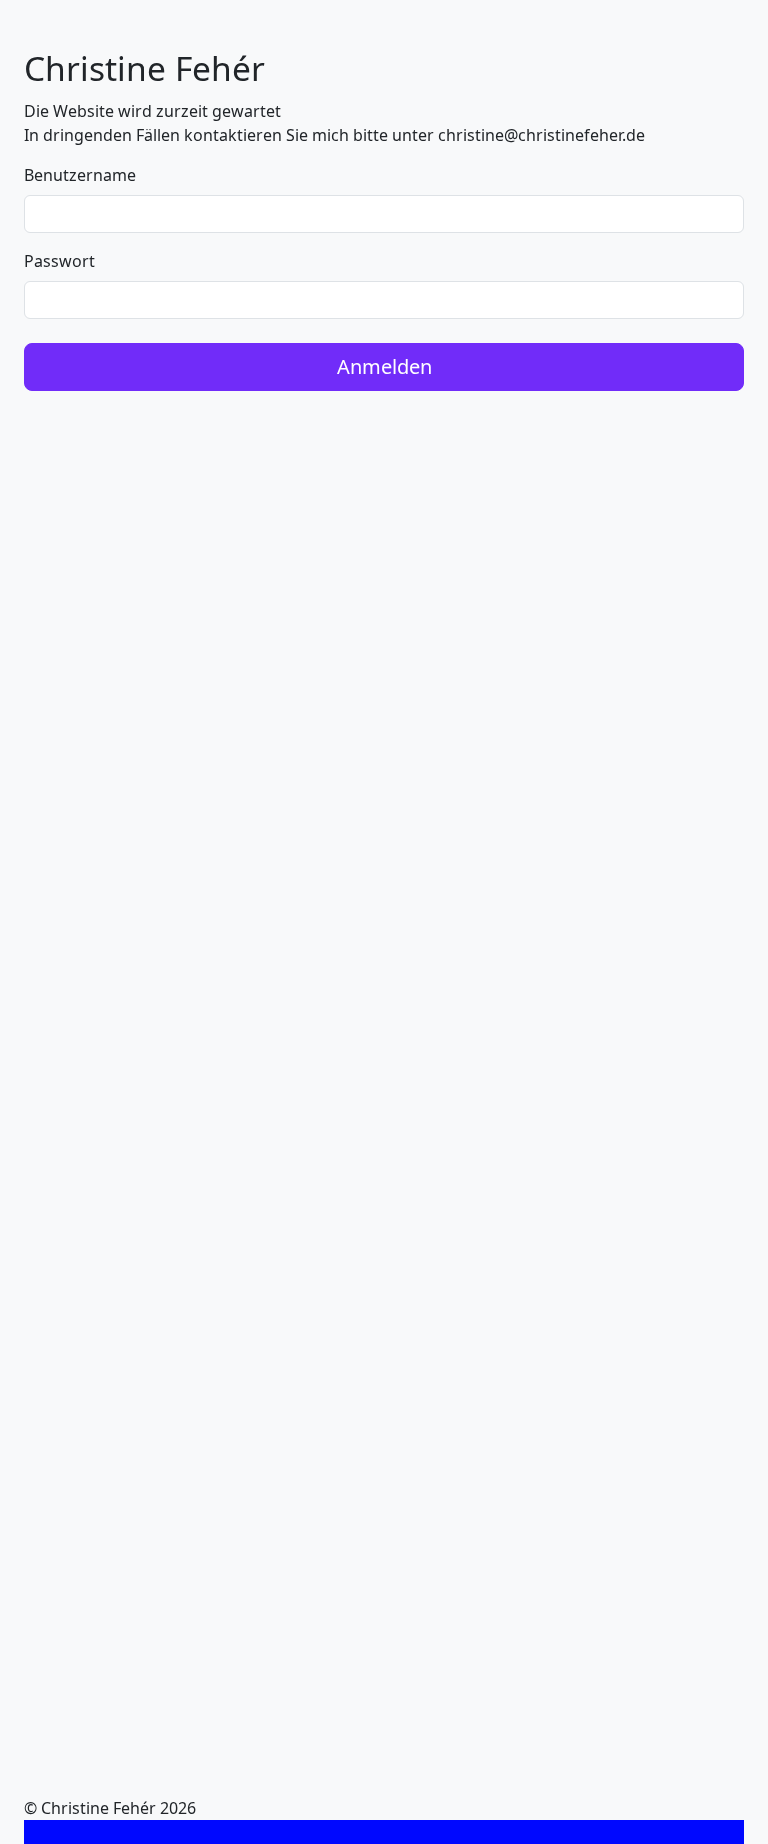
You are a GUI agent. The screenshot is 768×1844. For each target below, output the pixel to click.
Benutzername (80, 175)
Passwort (59, 261)
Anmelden (384, 366)
